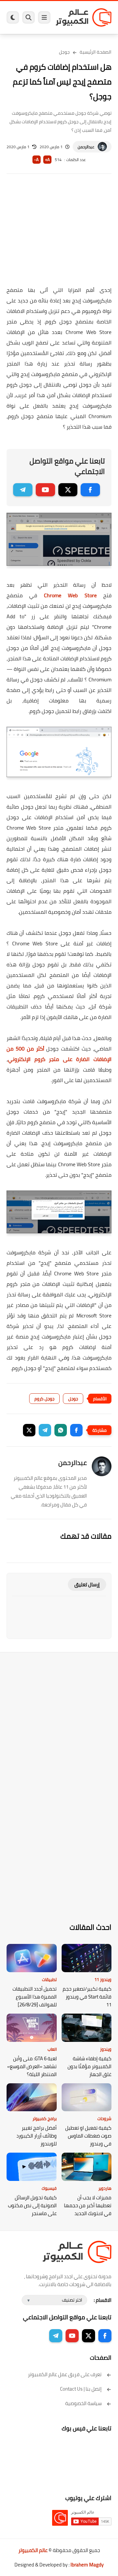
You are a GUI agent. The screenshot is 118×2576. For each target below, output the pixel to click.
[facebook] (90, 490)
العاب (52, 2049)
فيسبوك (49, 2188)
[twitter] (68, 490)
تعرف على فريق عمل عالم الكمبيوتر (65, 2374)
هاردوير (105, 2188)
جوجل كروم (44, 1399)
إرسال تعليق (87, 1584)
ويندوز (106, 2049)
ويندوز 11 (103, 1979)
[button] (76, 1430)
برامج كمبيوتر (45, 2118)
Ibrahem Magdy (87, 2565)
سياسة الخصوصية (83, 2403)
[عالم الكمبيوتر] (84, 17)
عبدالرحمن (86, 147)
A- (36, 160)
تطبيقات (49, 1979)
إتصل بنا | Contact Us (81, 2389)
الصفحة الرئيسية (96, 52)
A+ (47, 160)
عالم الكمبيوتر (33, 2550)
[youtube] (45, 490)
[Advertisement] (59, 234)
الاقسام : (103, 2300)
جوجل (64, 52)
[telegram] (23, 490)
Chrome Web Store (70, 595)
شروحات (104, 2118)
